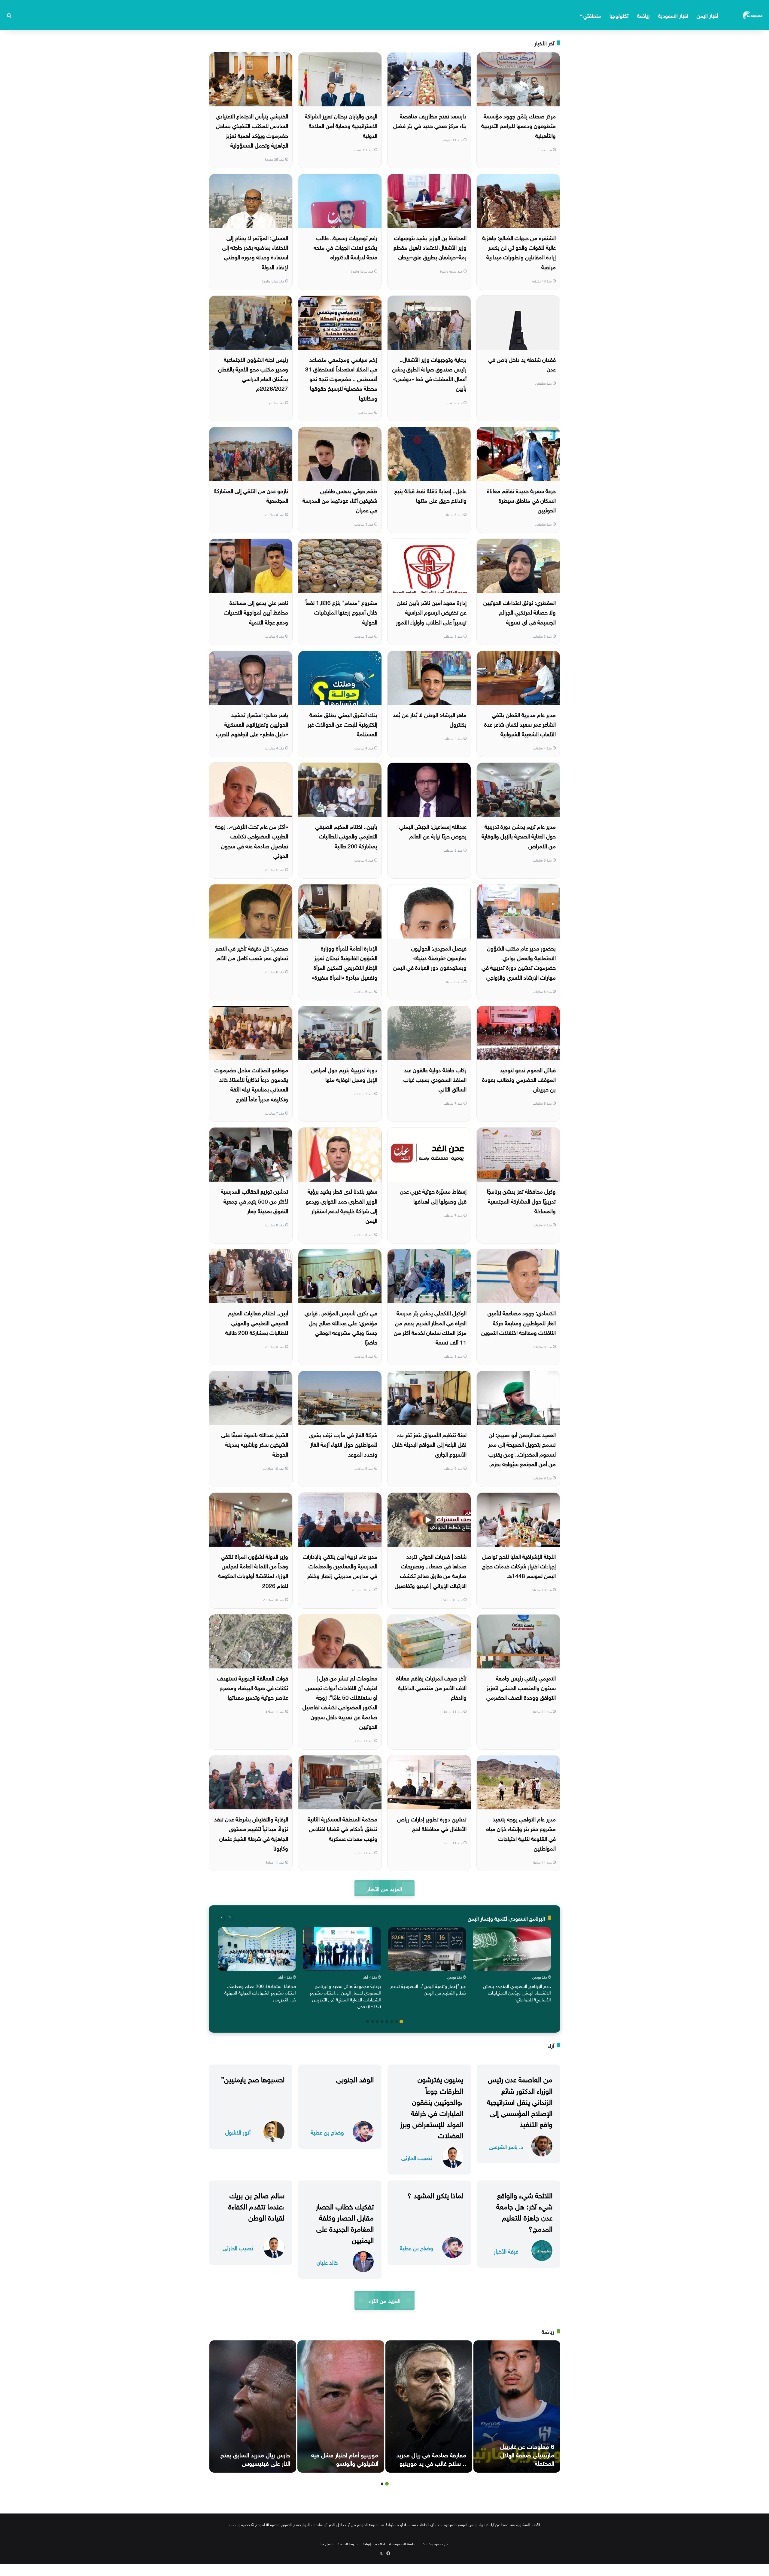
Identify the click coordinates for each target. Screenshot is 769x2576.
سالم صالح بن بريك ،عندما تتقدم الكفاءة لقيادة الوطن (256, 2205)
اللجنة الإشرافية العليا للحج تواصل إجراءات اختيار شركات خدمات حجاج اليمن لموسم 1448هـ (519, 1566)
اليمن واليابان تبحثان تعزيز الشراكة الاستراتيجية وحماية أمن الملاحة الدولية (341, 125)
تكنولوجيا (619, 15)
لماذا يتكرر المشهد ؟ (435, 2194)
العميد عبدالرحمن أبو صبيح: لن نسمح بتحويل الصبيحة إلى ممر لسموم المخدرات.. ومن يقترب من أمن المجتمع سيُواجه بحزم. (522, 1449)
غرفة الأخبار (506, 2251)
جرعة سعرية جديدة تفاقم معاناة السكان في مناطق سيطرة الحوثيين (521, 500)
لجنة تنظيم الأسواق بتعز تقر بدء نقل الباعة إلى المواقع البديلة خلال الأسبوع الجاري (429, 1444)
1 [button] (401, 2022)
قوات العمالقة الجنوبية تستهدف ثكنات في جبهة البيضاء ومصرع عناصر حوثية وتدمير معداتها (253, 1687)
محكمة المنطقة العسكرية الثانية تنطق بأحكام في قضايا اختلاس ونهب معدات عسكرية (342, 1828)
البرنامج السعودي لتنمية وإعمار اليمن (506, 1918)
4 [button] (387, 2022)
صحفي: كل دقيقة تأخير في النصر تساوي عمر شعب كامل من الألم (252, 952)
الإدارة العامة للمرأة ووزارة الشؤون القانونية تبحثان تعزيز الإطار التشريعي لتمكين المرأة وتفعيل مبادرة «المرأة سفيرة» (345, 962)
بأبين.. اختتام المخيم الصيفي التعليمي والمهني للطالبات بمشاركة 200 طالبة (346, 836)
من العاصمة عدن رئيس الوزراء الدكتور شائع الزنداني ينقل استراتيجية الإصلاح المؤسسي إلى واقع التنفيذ (520, 2101)
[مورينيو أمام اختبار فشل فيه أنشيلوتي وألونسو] (341, 2407)
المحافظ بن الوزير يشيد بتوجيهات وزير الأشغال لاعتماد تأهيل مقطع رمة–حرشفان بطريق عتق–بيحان (430, 247)
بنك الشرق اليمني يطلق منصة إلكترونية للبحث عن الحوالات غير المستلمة (342, 724)
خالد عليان (327, 2262)
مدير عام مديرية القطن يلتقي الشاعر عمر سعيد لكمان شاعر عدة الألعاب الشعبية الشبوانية (520, 724)
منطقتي (592, 15)
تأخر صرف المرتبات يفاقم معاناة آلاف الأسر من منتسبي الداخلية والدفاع (431, 1687)
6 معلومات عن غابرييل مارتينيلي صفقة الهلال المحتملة (527, 2454)
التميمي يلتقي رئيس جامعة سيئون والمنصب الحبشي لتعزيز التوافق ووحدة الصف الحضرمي (521, 1687)
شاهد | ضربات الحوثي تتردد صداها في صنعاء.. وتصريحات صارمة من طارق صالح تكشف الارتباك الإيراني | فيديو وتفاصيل (431, 1570)
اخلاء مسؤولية (374, 2543)
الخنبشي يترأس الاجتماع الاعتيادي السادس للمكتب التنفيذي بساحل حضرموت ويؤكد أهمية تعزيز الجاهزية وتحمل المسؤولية (252, 130)
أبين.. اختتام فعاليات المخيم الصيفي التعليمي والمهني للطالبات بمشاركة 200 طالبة (257, 1322)
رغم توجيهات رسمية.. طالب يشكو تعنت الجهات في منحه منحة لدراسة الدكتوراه (345, 247)
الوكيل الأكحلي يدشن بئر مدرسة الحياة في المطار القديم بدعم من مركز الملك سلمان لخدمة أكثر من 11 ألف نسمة (430, 1327)
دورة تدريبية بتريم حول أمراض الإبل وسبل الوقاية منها (344, 1074)
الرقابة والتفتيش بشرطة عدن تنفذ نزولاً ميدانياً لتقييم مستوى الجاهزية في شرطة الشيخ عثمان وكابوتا (251, 1833)
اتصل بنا (327, 2543)
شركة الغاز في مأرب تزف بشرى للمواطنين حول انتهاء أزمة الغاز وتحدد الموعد (343, 1444)
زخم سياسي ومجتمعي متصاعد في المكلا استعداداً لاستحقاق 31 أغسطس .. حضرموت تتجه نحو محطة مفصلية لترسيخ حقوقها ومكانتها (341, 378)
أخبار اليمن (707, 15)
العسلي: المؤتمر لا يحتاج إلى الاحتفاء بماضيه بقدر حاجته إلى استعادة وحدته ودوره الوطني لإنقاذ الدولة (255, 252)
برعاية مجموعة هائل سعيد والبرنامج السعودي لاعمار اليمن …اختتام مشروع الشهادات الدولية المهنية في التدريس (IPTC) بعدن (345, 1996)
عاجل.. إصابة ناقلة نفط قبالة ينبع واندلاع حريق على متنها (430, 495)
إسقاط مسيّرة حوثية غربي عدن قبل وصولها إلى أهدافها (433, 1195)
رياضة (643, 15)
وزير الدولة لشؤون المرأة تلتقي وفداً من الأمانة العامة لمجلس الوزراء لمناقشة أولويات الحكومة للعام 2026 (253, 1570)
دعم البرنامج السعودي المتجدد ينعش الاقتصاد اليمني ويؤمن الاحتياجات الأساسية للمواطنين (517, 1992)
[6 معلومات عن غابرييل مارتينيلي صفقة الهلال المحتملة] (517, 2407)
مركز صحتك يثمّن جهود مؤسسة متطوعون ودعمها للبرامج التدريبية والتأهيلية (518, 125)
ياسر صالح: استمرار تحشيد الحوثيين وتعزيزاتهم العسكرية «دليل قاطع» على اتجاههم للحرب (252, 724)
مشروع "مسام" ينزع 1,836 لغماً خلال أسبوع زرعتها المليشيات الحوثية (341, 612)
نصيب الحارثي (417, 2157)
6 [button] (377, 2022)
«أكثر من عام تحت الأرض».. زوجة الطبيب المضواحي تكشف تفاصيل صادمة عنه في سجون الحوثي (252, 840)
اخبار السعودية (673, 15)
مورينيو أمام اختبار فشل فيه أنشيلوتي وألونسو (345, 2458)
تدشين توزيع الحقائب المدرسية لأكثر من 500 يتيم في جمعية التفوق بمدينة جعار (254, 1200)
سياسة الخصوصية (403, 2543)
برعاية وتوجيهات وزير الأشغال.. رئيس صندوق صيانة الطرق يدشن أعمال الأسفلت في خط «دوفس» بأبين (429, 373)
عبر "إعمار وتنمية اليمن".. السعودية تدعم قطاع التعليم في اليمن (428, 1989)
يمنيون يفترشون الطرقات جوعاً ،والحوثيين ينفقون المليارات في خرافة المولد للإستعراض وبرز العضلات (432, 2106)
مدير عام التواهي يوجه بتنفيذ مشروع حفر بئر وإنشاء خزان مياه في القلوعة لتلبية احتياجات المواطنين (521, 1833)
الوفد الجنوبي (355, 2078)
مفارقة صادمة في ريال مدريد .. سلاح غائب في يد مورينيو (431, 2458)
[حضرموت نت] (753, 15)
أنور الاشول (238, 2132)
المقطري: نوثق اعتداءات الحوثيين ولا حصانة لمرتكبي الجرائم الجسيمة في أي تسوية (520, 612)
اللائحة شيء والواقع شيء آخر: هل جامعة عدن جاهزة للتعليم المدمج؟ (524, 2211)
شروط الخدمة (348, 2543)
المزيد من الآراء (384, 2300)
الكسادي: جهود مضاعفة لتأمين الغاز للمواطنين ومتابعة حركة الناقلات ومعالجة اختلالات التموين (518, 1322)
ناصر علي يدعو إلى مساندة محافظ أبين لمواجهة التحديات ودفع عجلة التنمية (256, 612)
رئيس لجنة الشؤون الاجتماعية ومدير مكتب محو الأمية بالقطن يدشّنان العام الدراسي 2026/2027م (253, 373)
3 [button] (392, 2022)
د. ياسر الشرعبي (506, 2146)
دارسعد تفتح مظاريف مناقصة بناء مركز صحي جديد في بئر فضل (430, 120)
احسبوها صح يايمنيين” (253, 2078)
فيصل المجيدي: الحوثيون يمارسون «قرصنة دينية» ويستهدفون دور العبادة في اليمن (430, 957)
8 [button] (368, 2022)
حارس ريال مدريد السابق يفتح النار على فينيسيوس (255, 2458)
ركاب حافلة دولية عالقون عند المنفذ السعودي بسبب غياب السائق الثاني (435, 1079)
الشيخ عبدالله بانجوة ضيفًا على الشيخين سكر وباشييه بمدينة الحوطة (255, 1444)
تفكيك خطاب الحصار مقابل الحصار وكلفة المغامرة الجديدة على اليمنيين (345, 2222)
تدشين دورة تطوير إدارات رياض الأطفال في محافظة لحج (432, 1823)
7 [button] (372, 2022)
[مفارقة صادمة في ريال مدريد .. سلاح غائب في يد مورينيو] (429, 2407)
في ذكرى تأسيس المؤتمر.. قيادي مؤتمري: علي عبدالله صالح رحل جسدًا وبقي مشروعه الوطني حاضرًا (341, 1327)
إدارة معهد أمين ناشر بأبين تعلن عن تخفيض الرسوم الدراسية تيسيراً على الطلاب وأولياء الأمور (431, 612)
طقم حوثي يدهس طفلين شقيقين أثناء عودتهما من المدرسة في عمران (340, 500)
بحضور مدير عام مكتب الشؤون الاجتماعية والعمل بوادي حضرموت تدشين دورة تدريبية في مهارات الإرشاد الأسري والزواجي (519, 962)
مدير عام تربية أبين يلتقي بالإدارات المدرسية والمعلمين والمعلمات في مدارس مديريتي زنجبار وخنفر (340, 1566)
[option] (512, 1966)
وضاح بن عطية (327, 2132)
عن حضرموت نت (435, 2543)
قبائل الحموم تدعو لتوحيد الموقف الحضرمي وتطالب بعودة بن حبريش (519, 1079)
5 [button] (382, 2022)
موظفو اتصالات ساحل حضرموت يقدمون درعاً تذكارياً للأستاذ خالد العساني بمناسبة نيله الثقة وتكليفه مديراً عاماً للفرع (251, 1084)
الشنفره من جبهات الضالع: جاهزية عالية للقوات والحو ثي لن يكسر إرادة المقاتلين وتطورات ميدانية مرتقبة (519, 252)
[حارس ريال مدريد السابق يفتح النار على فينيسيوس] (253, 2407)
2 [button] (397, 2022)
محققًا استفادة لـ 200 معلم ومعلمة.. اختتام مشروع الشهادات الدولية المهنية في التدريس (260, 1992)
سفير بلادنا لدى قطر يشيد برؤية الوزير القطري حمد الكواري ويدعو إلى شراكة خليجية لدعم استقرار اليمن (342, 1205)
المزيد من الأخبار (384, 1888)
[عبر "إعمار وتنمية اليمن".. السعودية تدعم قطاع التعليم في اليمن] (427, 1949)
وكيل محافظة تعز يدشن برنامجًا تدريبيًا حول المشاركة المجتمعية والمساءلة (521, 1200)
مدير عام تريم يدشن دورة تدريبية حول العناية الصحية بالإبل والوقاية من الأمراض (519, 836)
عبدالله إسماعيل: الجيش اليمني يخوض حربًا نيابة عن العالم (433, 831)
